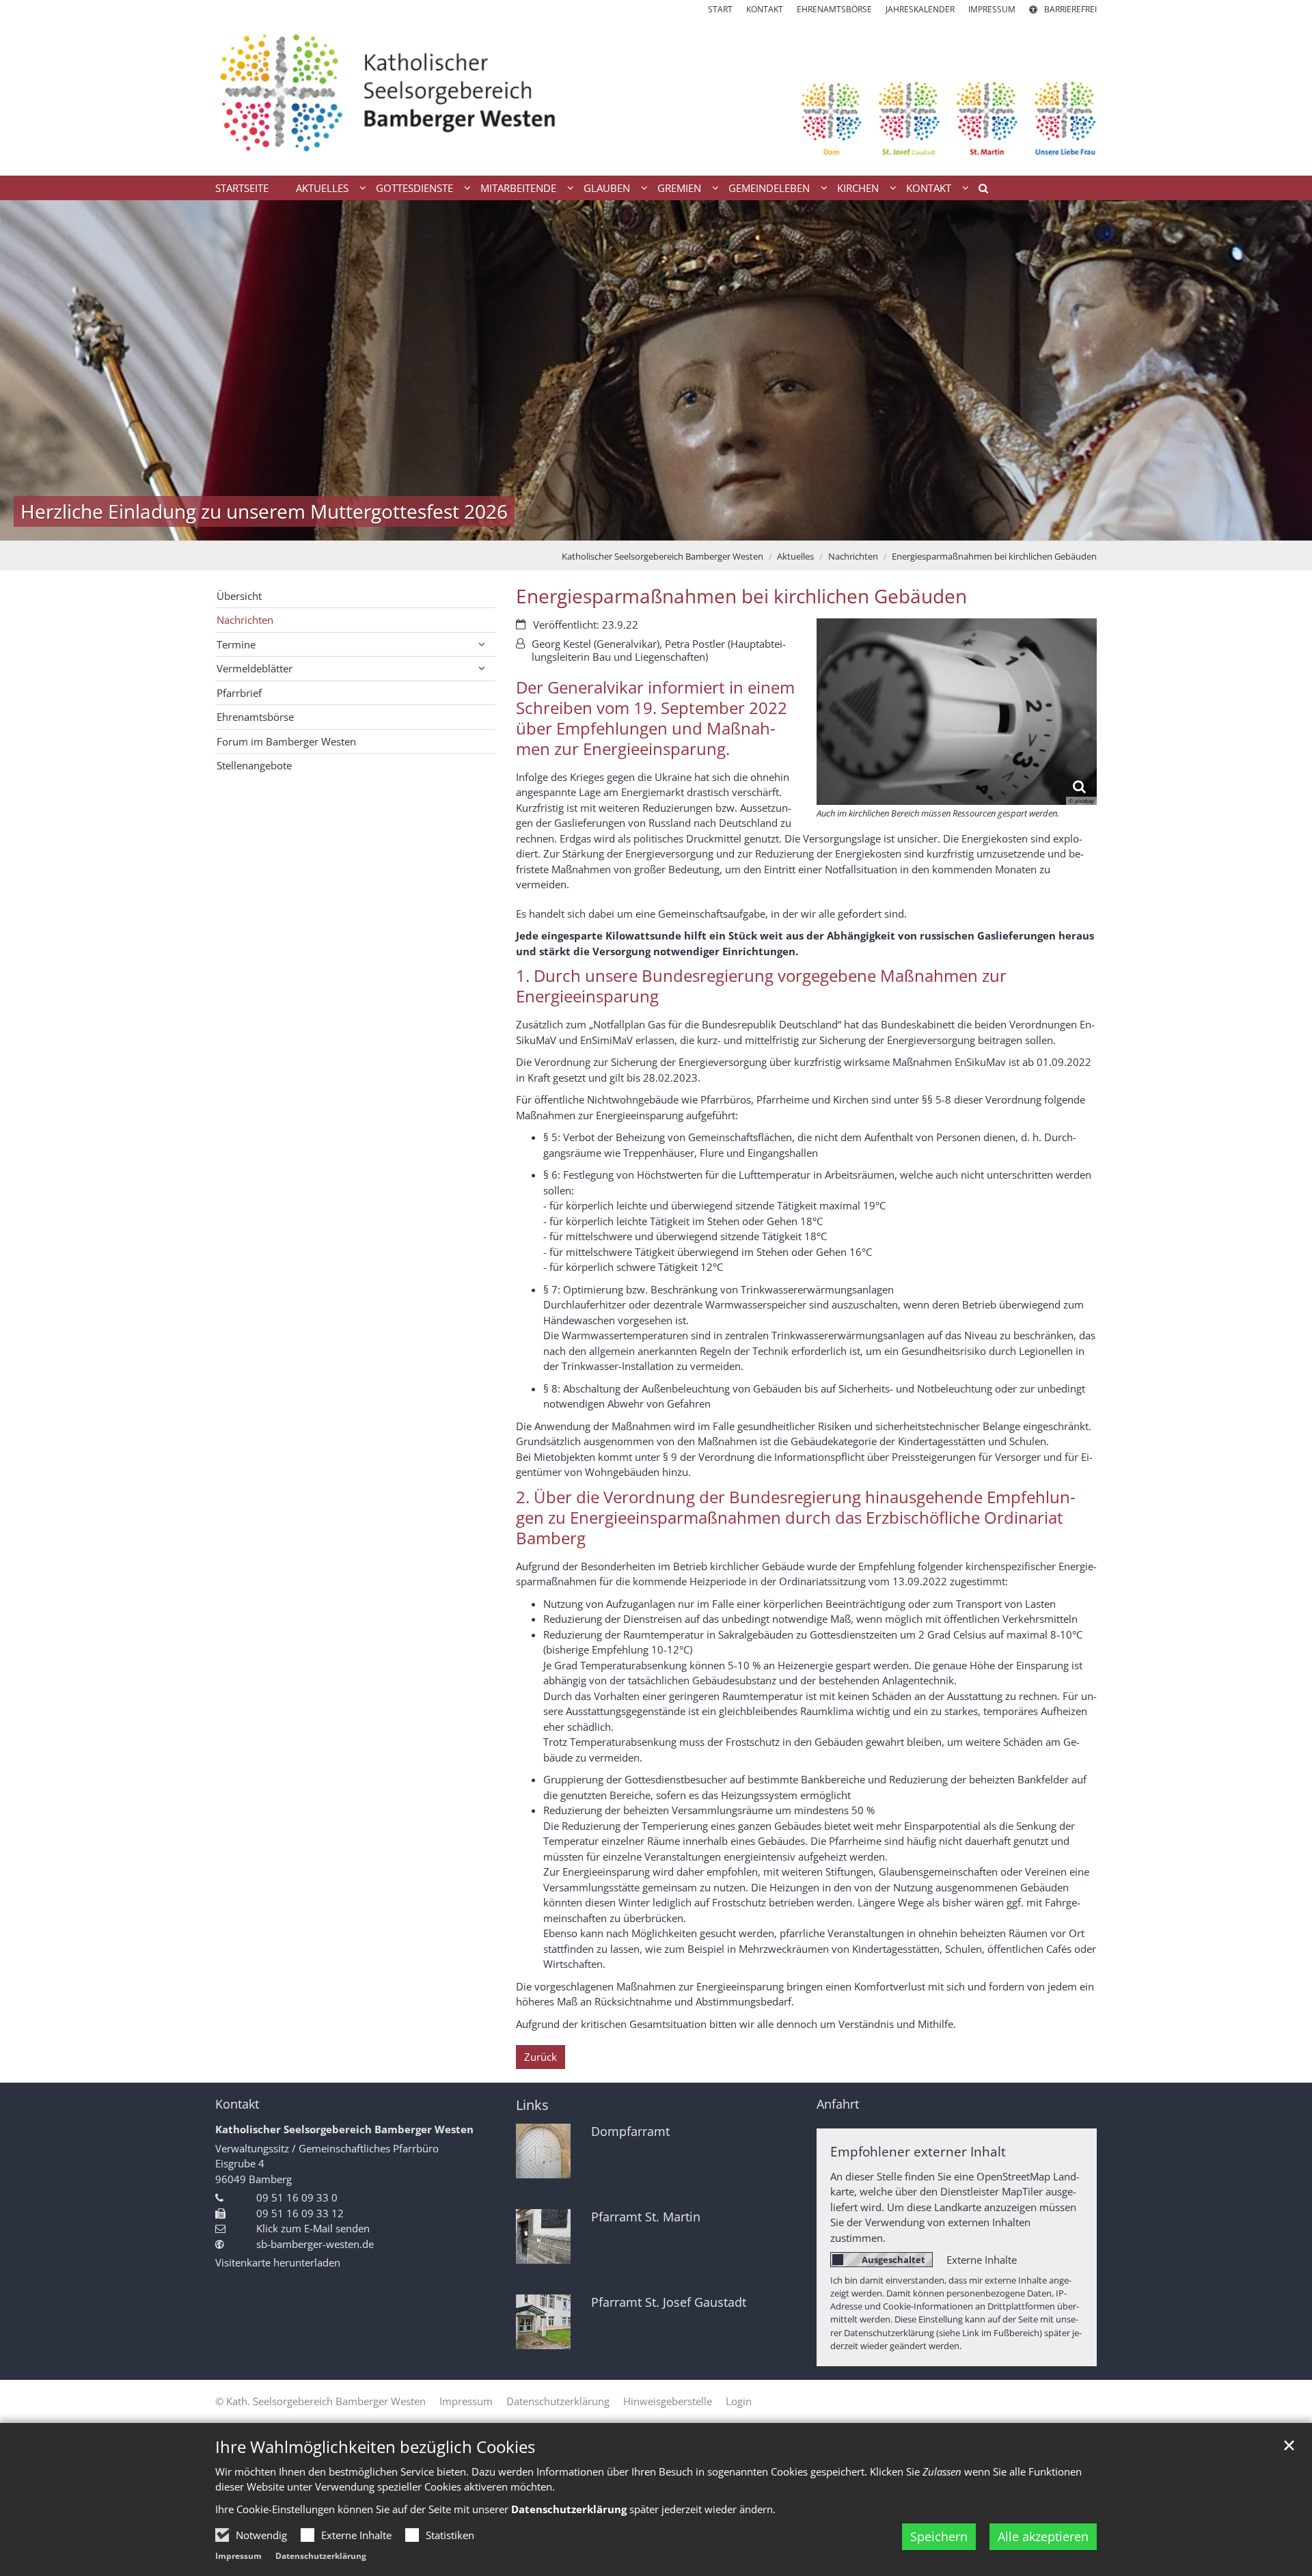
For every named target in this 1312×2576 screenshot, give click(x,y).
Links (532, 2105)
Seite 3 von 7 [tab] (632, 527)
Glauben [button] (607, 188)
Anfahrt (838, 2104)
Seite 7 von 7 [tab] (728, 527)
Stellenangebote (254, 765)
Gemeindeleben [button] (769, 188)
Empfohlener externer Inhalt (918, 2151)
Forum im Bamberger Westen (286, 741)
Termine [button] (236, 644)
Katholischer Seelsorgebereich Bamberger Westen (662, 556)
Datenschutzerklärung (321, 2556)
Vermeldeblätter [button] (255, 668)
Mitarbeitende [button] (518, 188)
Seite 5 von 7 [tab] (680, 527)
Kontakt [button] (929, 188)
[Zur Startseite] (656, 96)
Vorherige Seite (27, 370)
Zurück (541, 2057)
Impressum (238, 2556)
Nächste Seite (1285, 370)
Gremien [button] (679, 188)
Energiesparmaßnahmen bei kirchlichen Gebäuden (994, 556)
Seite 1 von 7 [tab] (584, 527)
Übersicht (239, 596)
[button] (979, 191)
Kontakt (237, 2104)
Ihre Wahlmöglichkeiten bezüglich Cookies (375, 2447)
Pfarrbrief (239, 693)
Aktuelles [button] (322, 188)
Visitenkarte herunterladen (278, 2262)
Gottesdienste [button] (414, 188)
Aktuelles (795, 556)
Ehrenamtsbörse (255, 717)
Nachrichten (853, 556)
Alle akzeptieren (1043, 2536)
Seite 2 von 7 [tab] (608, 527)
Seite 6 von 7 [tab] (704, 527)
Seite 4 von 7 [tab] (656, 527)
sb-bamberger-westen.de (315, 2244)
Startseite (242, 188)
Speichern (939, 2536)
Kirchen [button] (858, 188)
